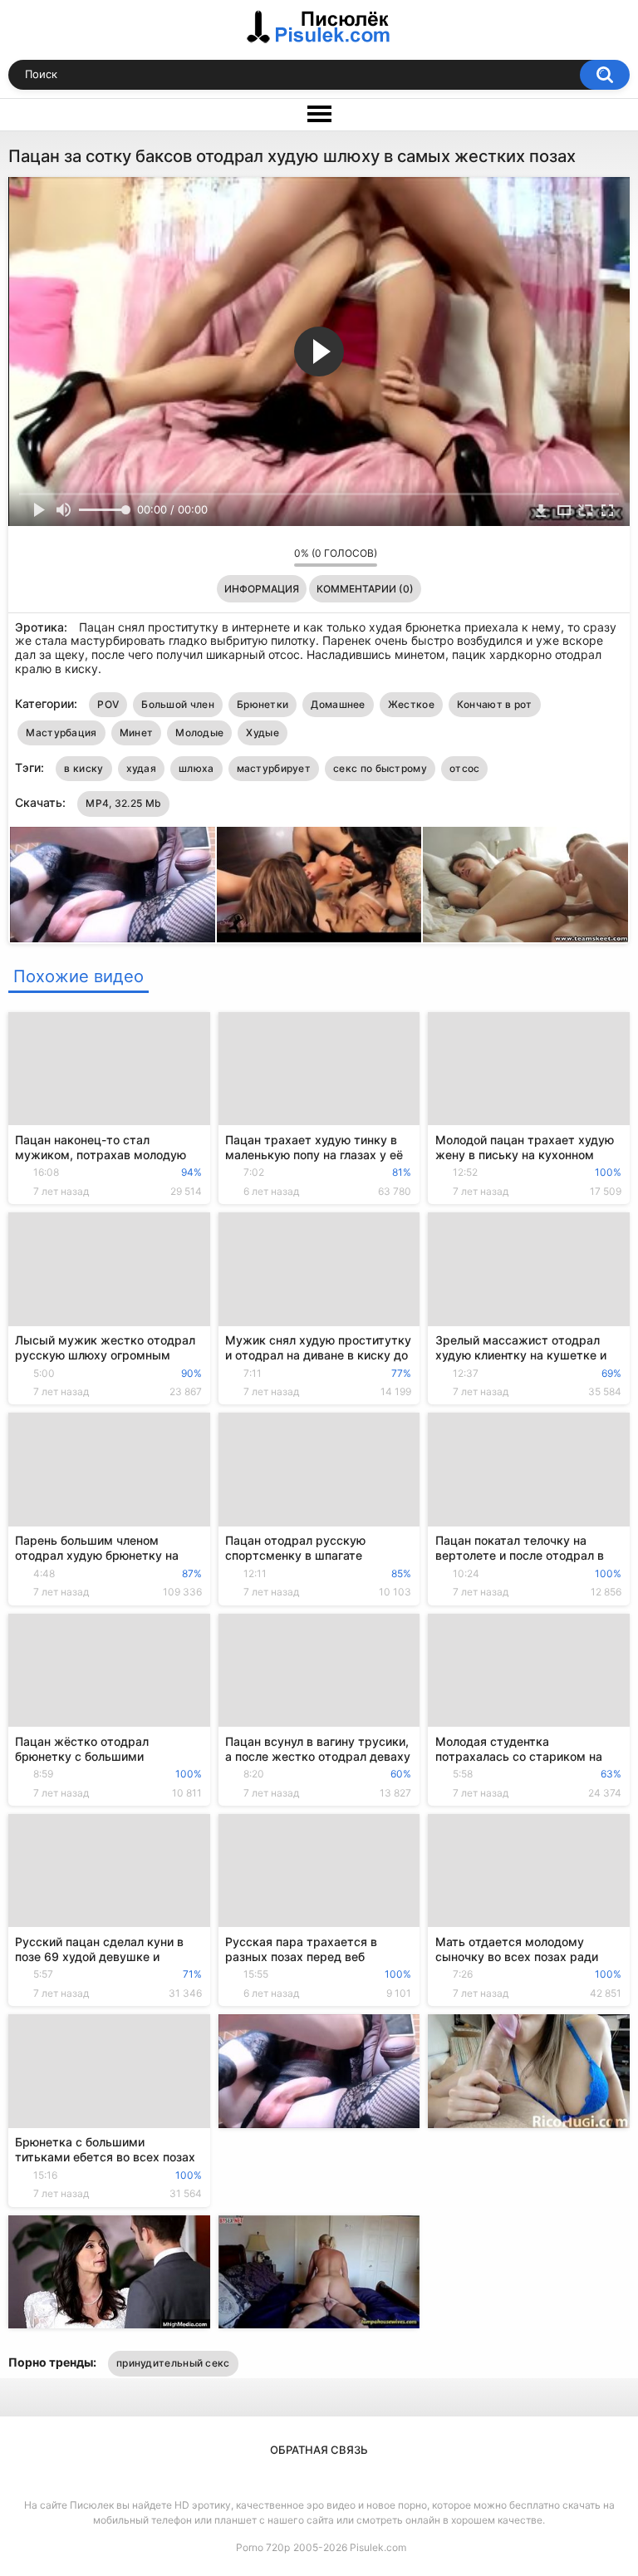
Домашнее (338, 704)
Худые (263, 732)
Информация (262, 589)
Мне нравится (255, 557)
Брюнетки (263, 704)
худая (142, 768)
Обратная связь (319, 2450)
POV (108, 704)
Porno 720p (263, 2547)
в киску (83, 768)
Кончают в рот (495, 704)
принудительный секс (173, 2363)
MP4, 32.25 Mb (123, 803)
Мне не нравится (277, 557)
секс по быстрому (380, 768)
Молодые (199, 732)
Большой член (178, 704)
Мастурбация (61, 732)
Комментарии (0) (365, 589)
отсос (465, 768)
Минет (137, 732)
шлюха (196, 768)
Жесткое (411, 704)
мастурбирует (274, 768)
